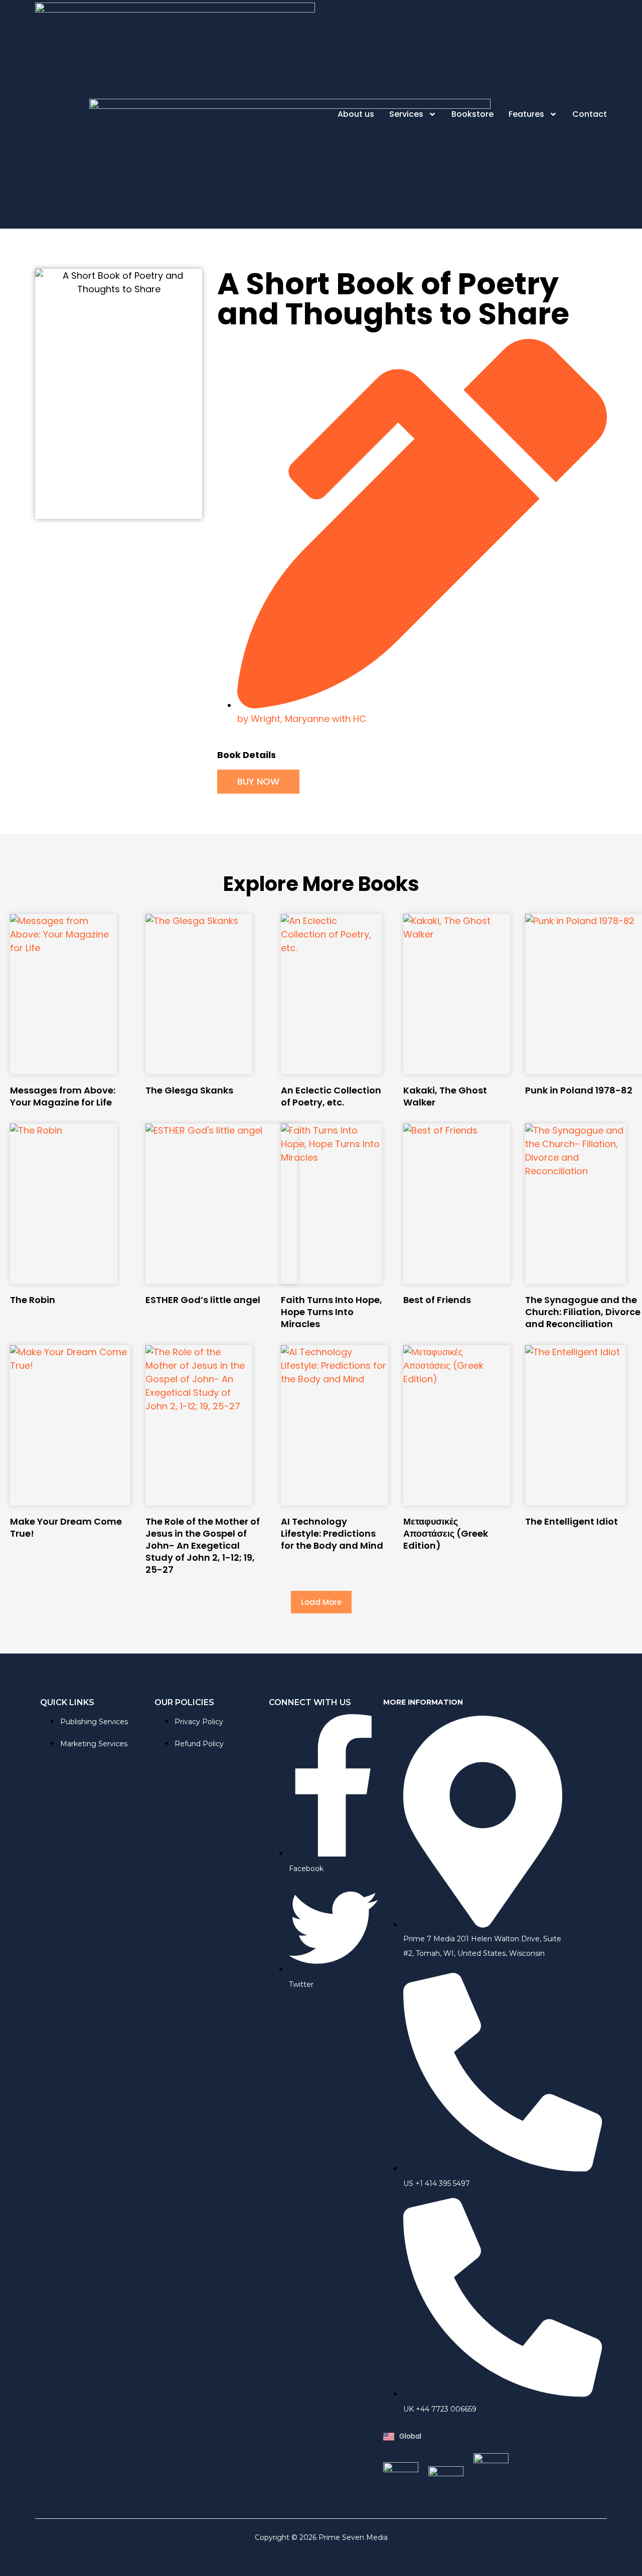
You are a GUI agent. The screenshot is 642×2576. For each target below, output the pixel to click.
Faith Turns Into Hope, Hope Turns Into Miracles (332, 1312)
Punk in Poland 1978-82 (579, 1090)
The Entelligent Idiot (572, 1521)
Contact (590, 114)
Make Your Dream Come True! (66, 1527)
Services (406, 114)
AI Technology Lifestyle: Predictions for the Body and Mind (332, 1533)
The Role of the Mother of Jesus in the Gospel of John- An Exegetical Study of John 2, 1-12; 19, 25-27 (203, 1545)
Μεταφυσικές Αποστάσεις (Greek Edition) (446, 1533)
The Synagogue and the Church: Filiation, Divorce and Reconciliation (583, 1312)
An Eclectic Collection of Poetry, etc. (331, 1096)
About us (356, 114)
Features (526, 114)
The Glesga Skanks (189, 1090)
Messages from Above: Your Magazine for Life (63, 1096)
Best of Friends (437, 1300)
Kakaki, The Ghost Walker (445, 1096)
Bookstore (472, 114)
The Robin (33, 1300)
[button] (321, 1602)
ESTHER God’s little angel (203, 1300)
